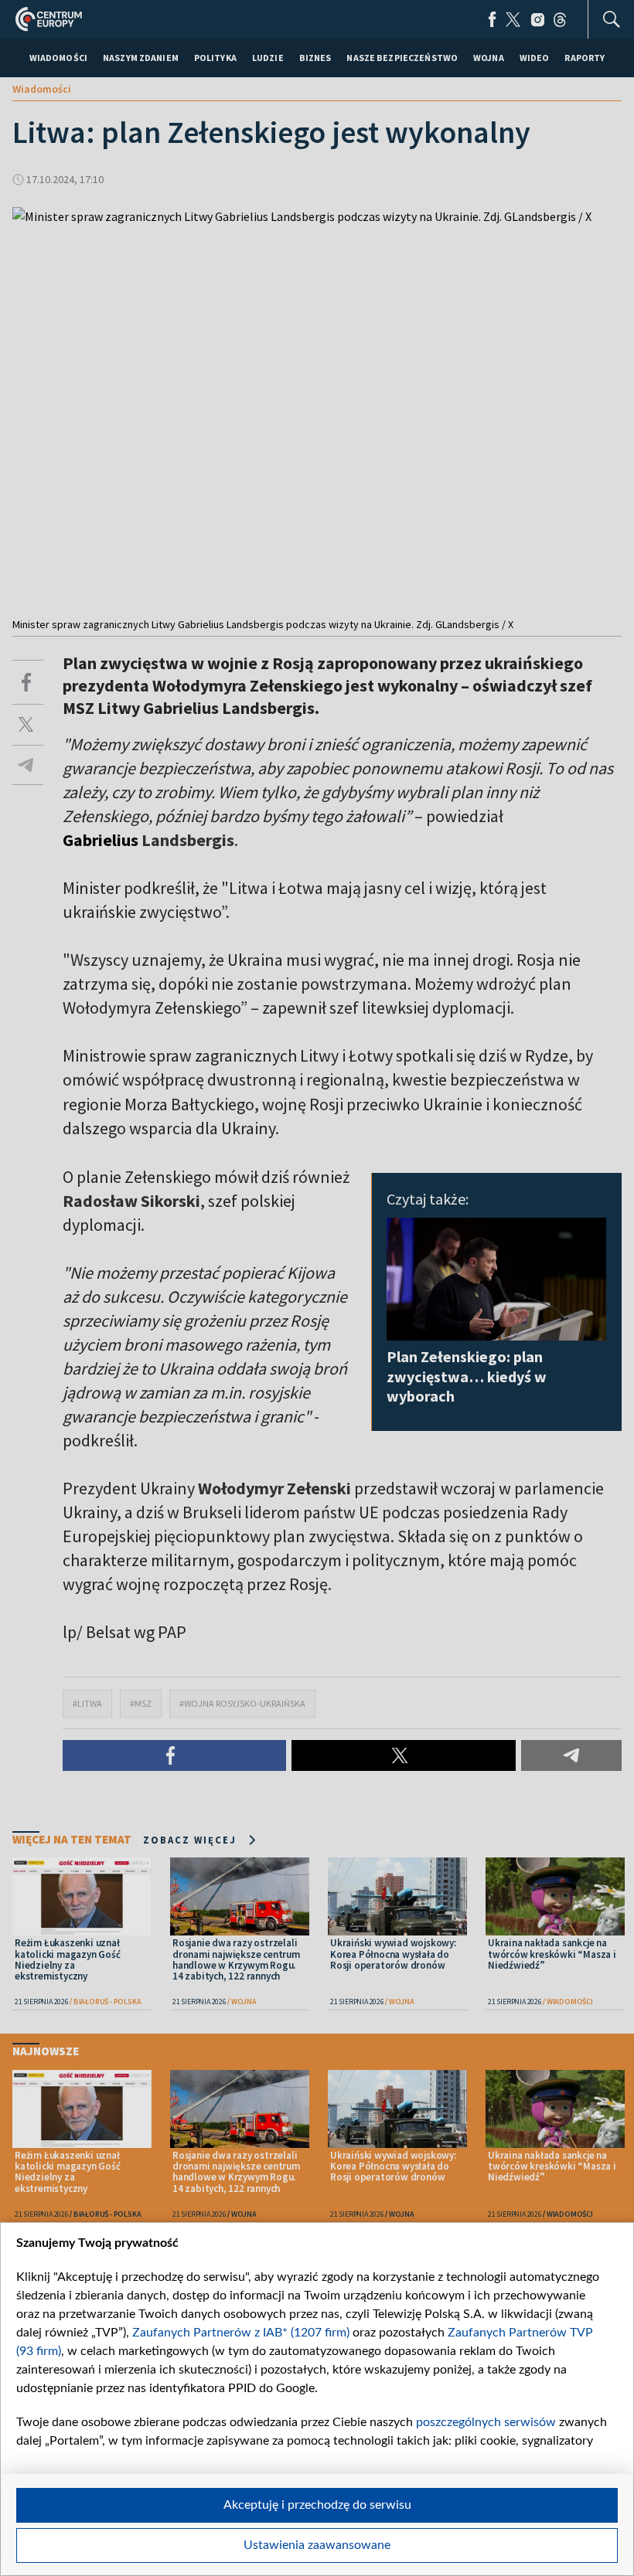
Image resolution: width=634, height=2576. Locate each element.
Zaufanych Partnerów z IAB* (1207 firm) (241, 2333)
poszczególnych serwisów (486, 2422)
